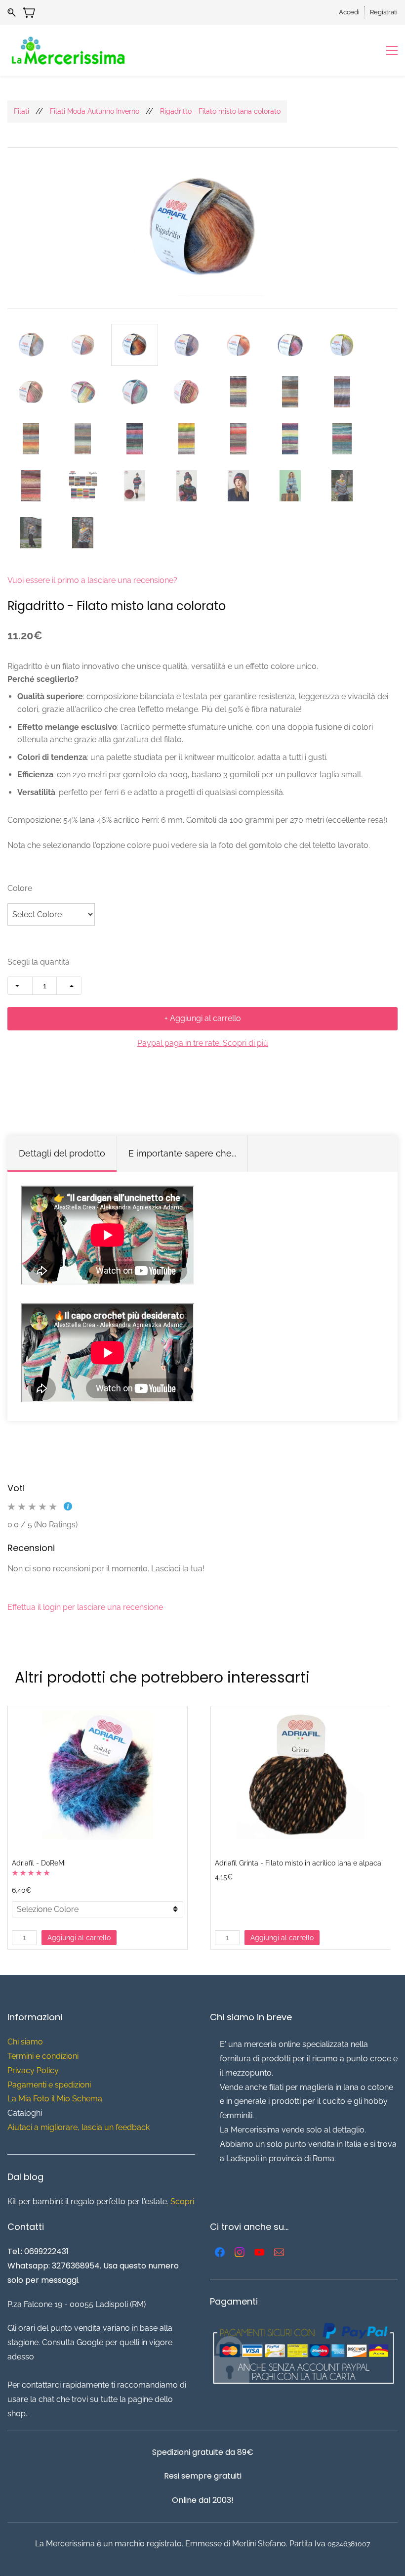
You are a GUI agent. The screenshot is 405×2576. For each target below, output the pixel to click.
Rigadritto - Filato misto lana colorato (220, 111)
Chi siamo (25, 2042)
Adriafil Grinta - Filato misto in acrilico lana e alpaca (298, 1863)
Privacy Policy (33, 2070)
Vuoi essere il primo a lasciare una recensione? (92, 580)
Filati (21, 111)
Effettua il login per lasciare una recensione (85, 1607)
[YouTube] (259, 2252)
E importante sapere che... (182, 1153)
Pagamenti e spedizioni (49, 2085)
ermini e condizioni (45, 2056)
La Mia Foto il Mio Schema (55, 2099)
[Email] (279, 2252)
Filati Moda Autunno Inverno (95, 111)
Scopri (182, 2201)
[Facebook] (220, 2252)
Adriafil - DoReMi (39, 1863)
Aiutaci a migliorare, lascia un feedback (79, 2127)
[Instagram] (240, 2252)
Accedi (349, 12)
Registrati (384, 12)
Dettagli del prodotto (62, 1153)
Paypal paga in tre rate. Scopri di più (203, 1043)
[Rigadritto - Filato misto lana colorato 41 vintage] (203, 228)
